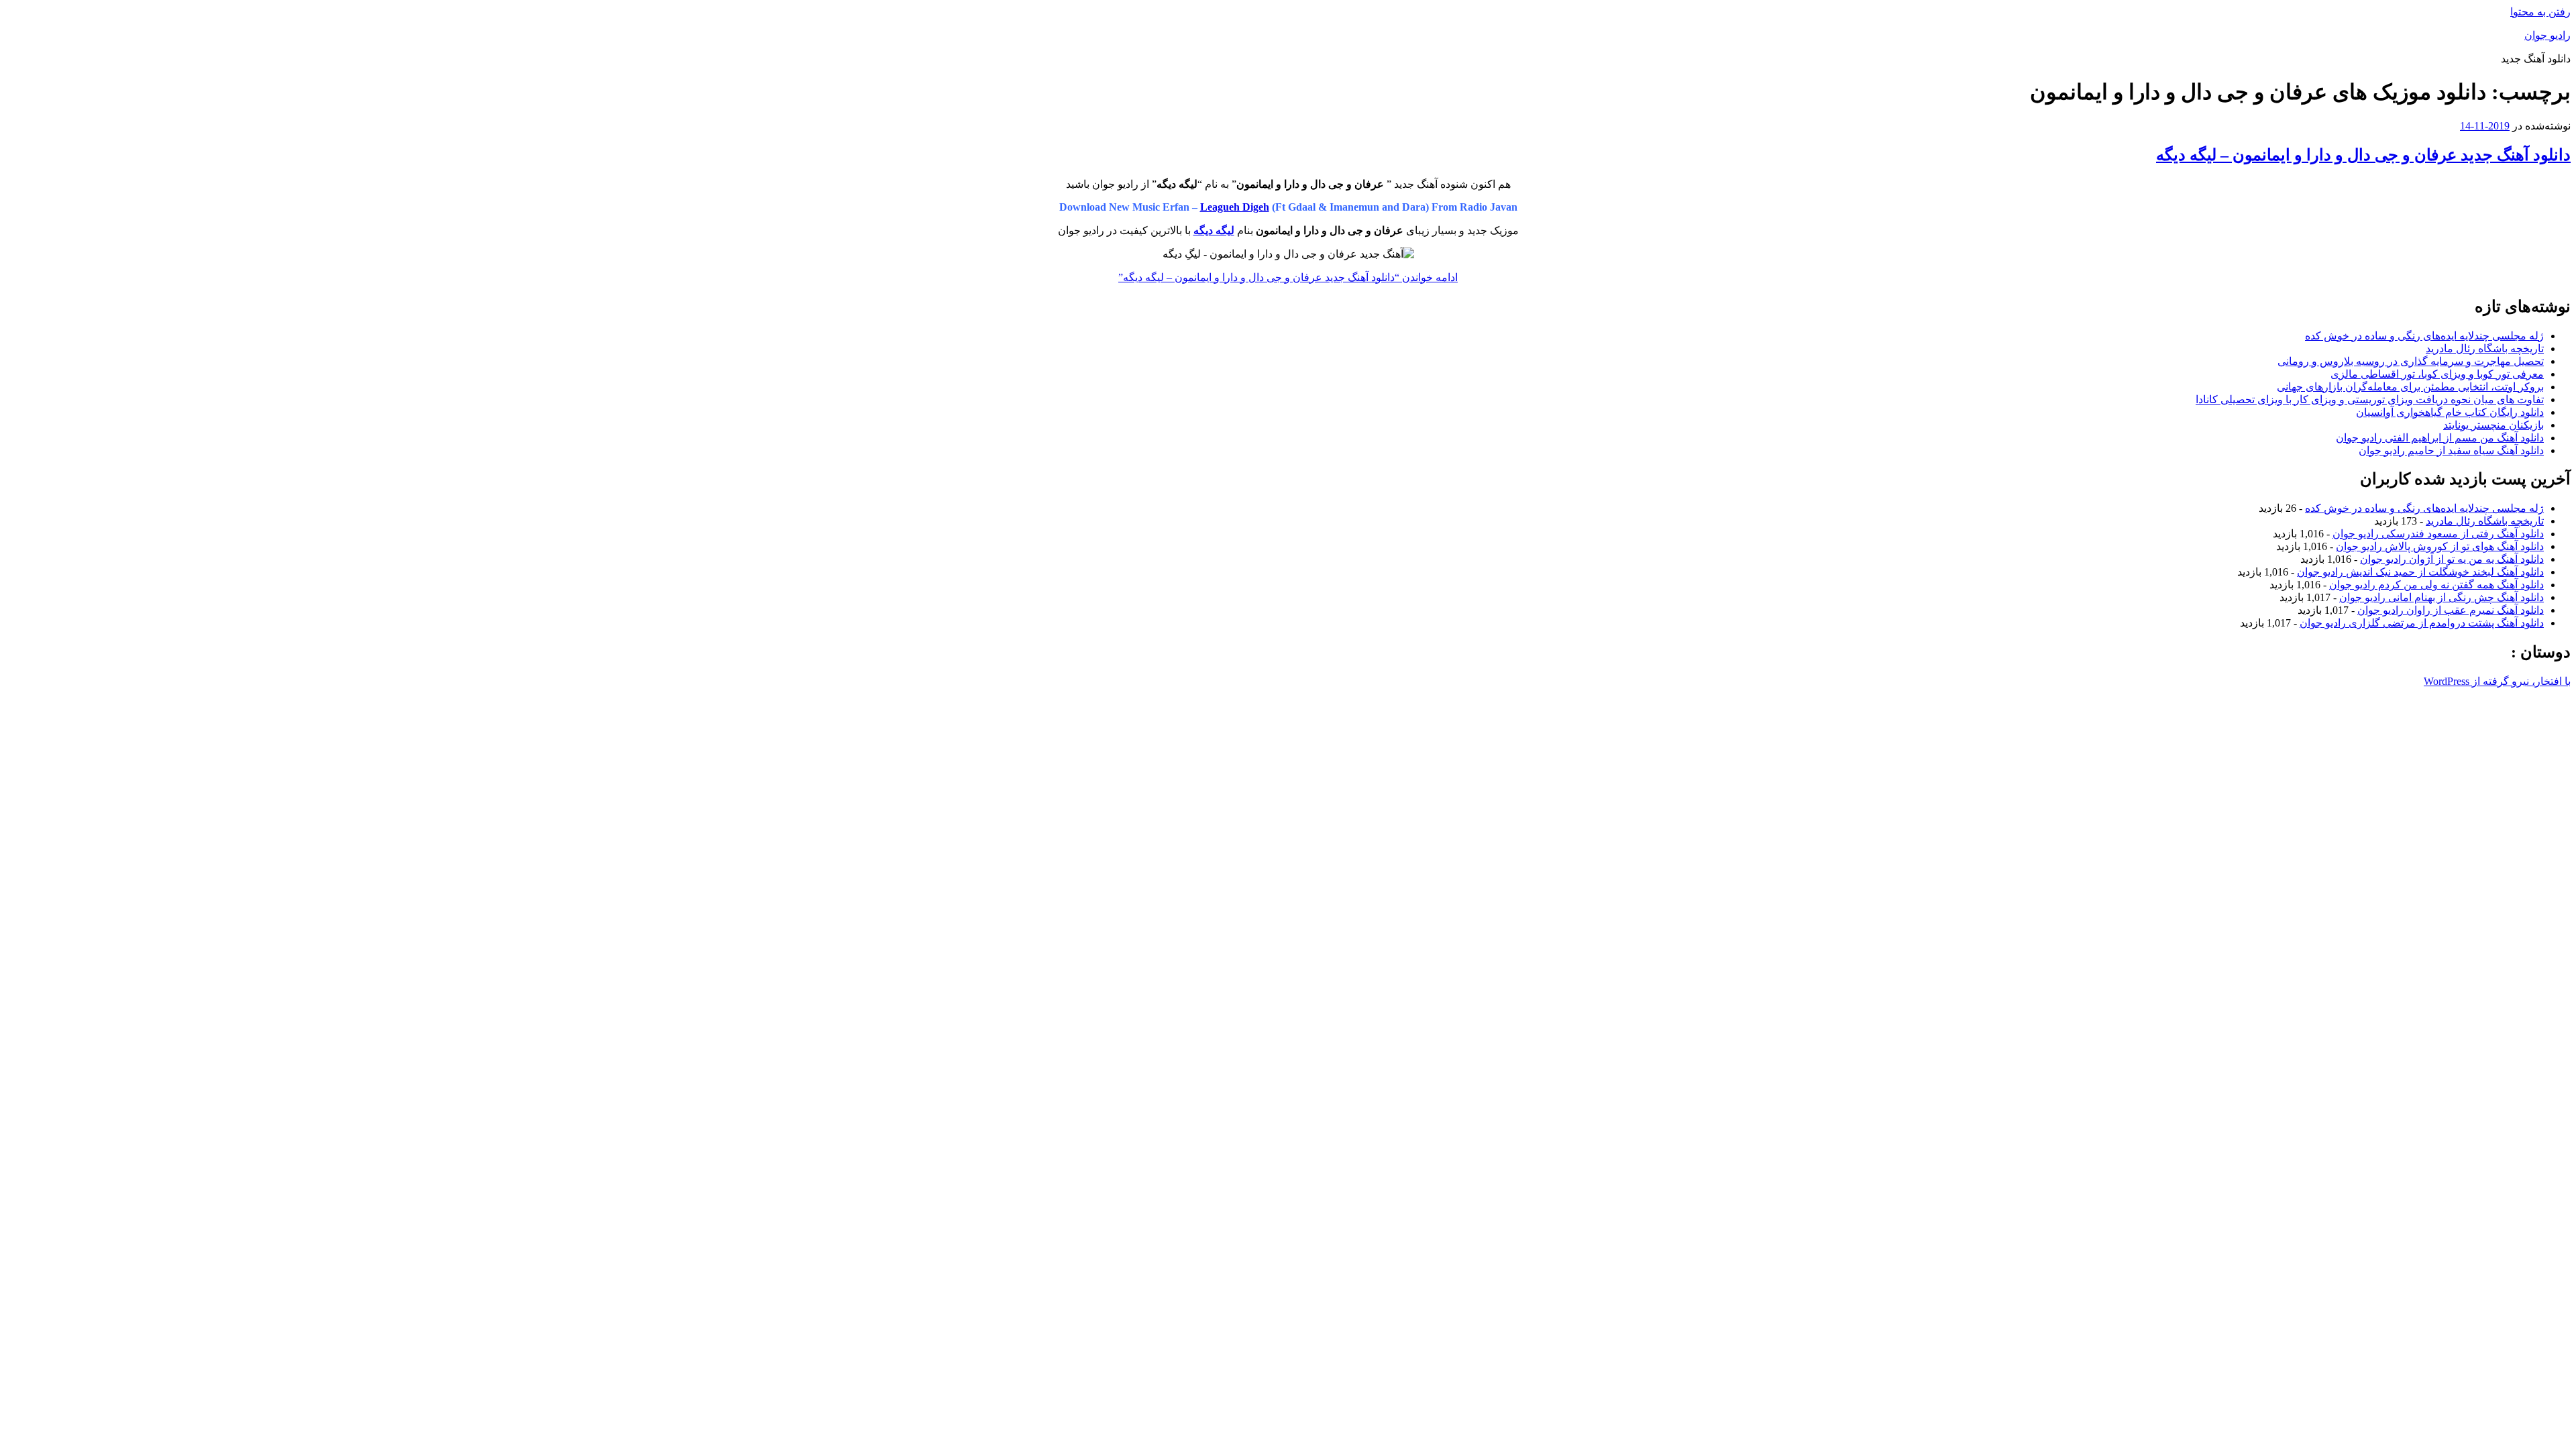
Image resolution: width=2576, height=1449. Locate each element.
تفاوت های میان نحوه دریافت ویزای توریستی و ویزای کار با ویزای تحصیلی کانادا (2370, 399)
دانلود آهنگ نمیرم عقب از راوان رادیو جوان (2451, 610)
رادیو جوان (2547, 35)
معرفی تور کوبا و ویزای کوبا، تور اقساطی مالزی (2437, 374)
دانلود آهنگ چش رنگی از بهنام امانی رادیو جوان (2441, 597)
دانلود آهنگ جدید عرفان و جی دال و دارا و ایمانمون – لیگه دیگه (2363, 155)
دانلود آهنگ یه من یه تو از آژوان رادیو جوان (2452, 559)
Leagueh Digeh (1235, 207)
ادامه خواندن (1288, 277)
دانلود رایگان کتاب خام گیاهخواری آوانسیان (2450, 412)
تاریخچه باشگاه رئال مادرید (2485, 348)
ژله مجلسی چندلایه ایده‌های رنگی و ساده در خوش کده (2424, 336)
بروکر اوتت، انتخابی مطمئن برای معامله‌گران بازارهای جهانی (2410, 387)
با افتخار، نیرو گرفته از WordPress (2497, 681)
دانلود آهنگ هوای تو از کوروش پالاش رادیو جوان (2440, 546)
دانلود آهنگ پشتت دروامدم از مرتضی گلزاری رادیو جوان (2422, 623)
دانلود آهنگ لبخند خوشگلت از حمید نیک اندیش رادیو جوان (2420, 572)
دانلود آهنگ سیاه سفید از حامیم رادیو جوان (2451, 450)
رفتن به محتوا (2540, 12)
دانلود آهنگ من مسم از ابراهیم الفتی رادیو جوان (2440, 438)
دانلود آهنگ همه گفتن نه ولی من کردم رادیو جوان (2436, 585)
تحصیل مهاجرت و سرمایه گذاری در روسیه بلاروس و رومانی (2411, 361)
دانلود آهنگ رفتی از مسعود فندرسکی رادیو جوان (2438, 534)
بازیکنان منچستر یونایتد (2493, 425)
